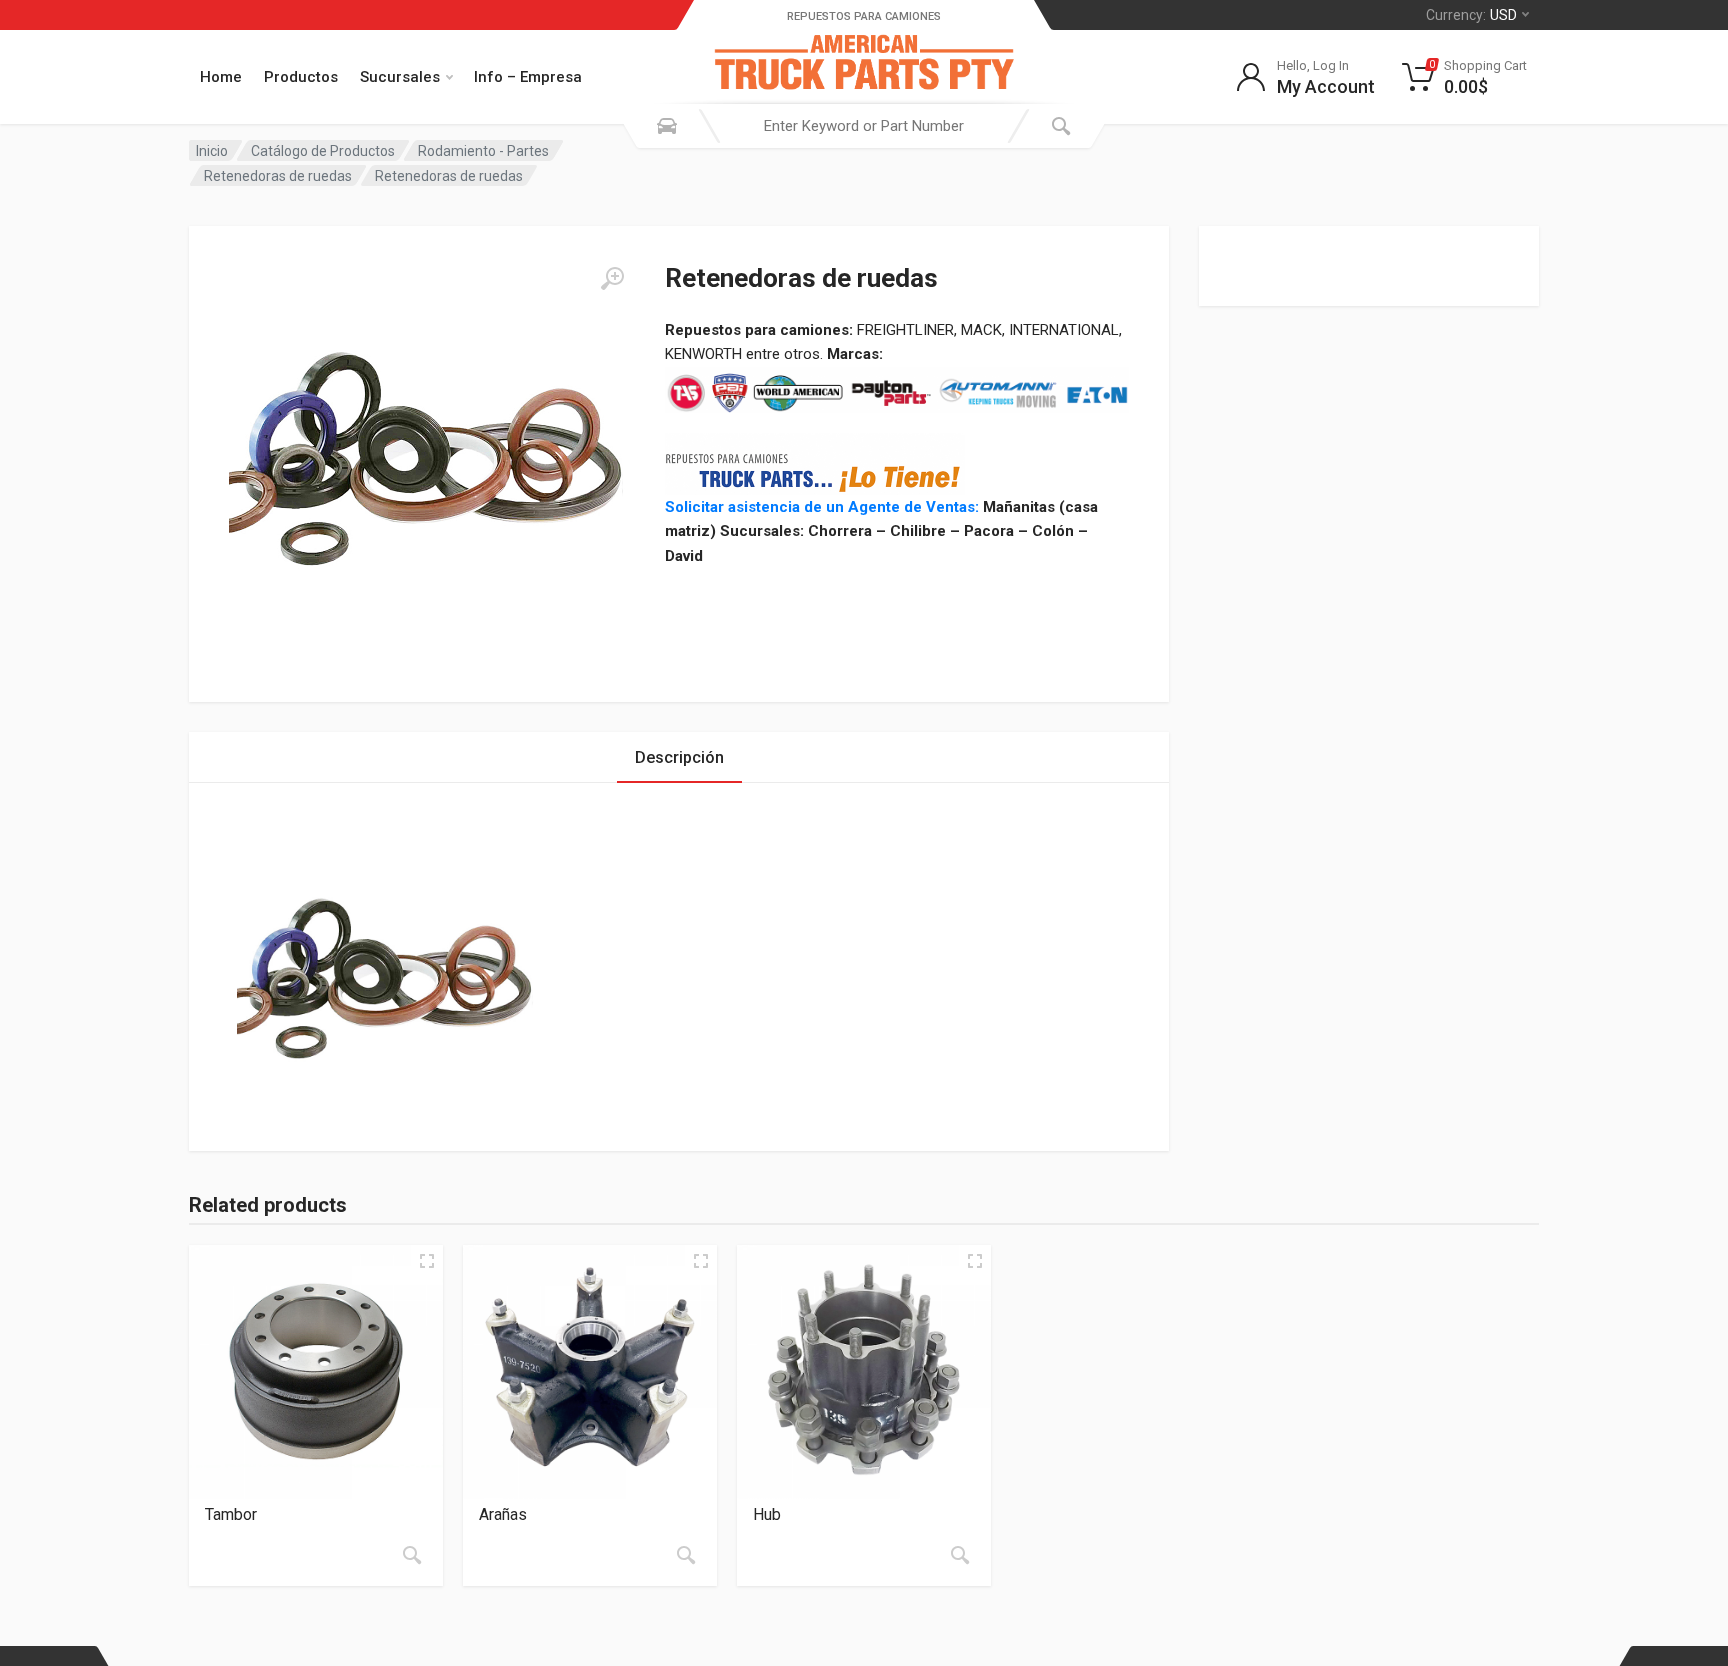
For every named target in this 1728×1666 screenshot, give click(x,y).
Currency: (1471, 15)
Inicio (212, 151)
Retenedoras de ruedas (278, 176)
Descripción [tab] (679, 757)
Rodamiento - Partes (483, 151)
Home (221, 77)
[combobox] (864, 126)
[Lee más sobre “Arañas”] (686, 1555)
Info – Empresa (528, 77)
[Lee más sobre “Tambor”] (412, 1555)
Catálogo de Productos (323, 151)
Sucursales (400, 77)
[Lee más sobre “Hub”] (960, 1555)
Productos (301, 77)
